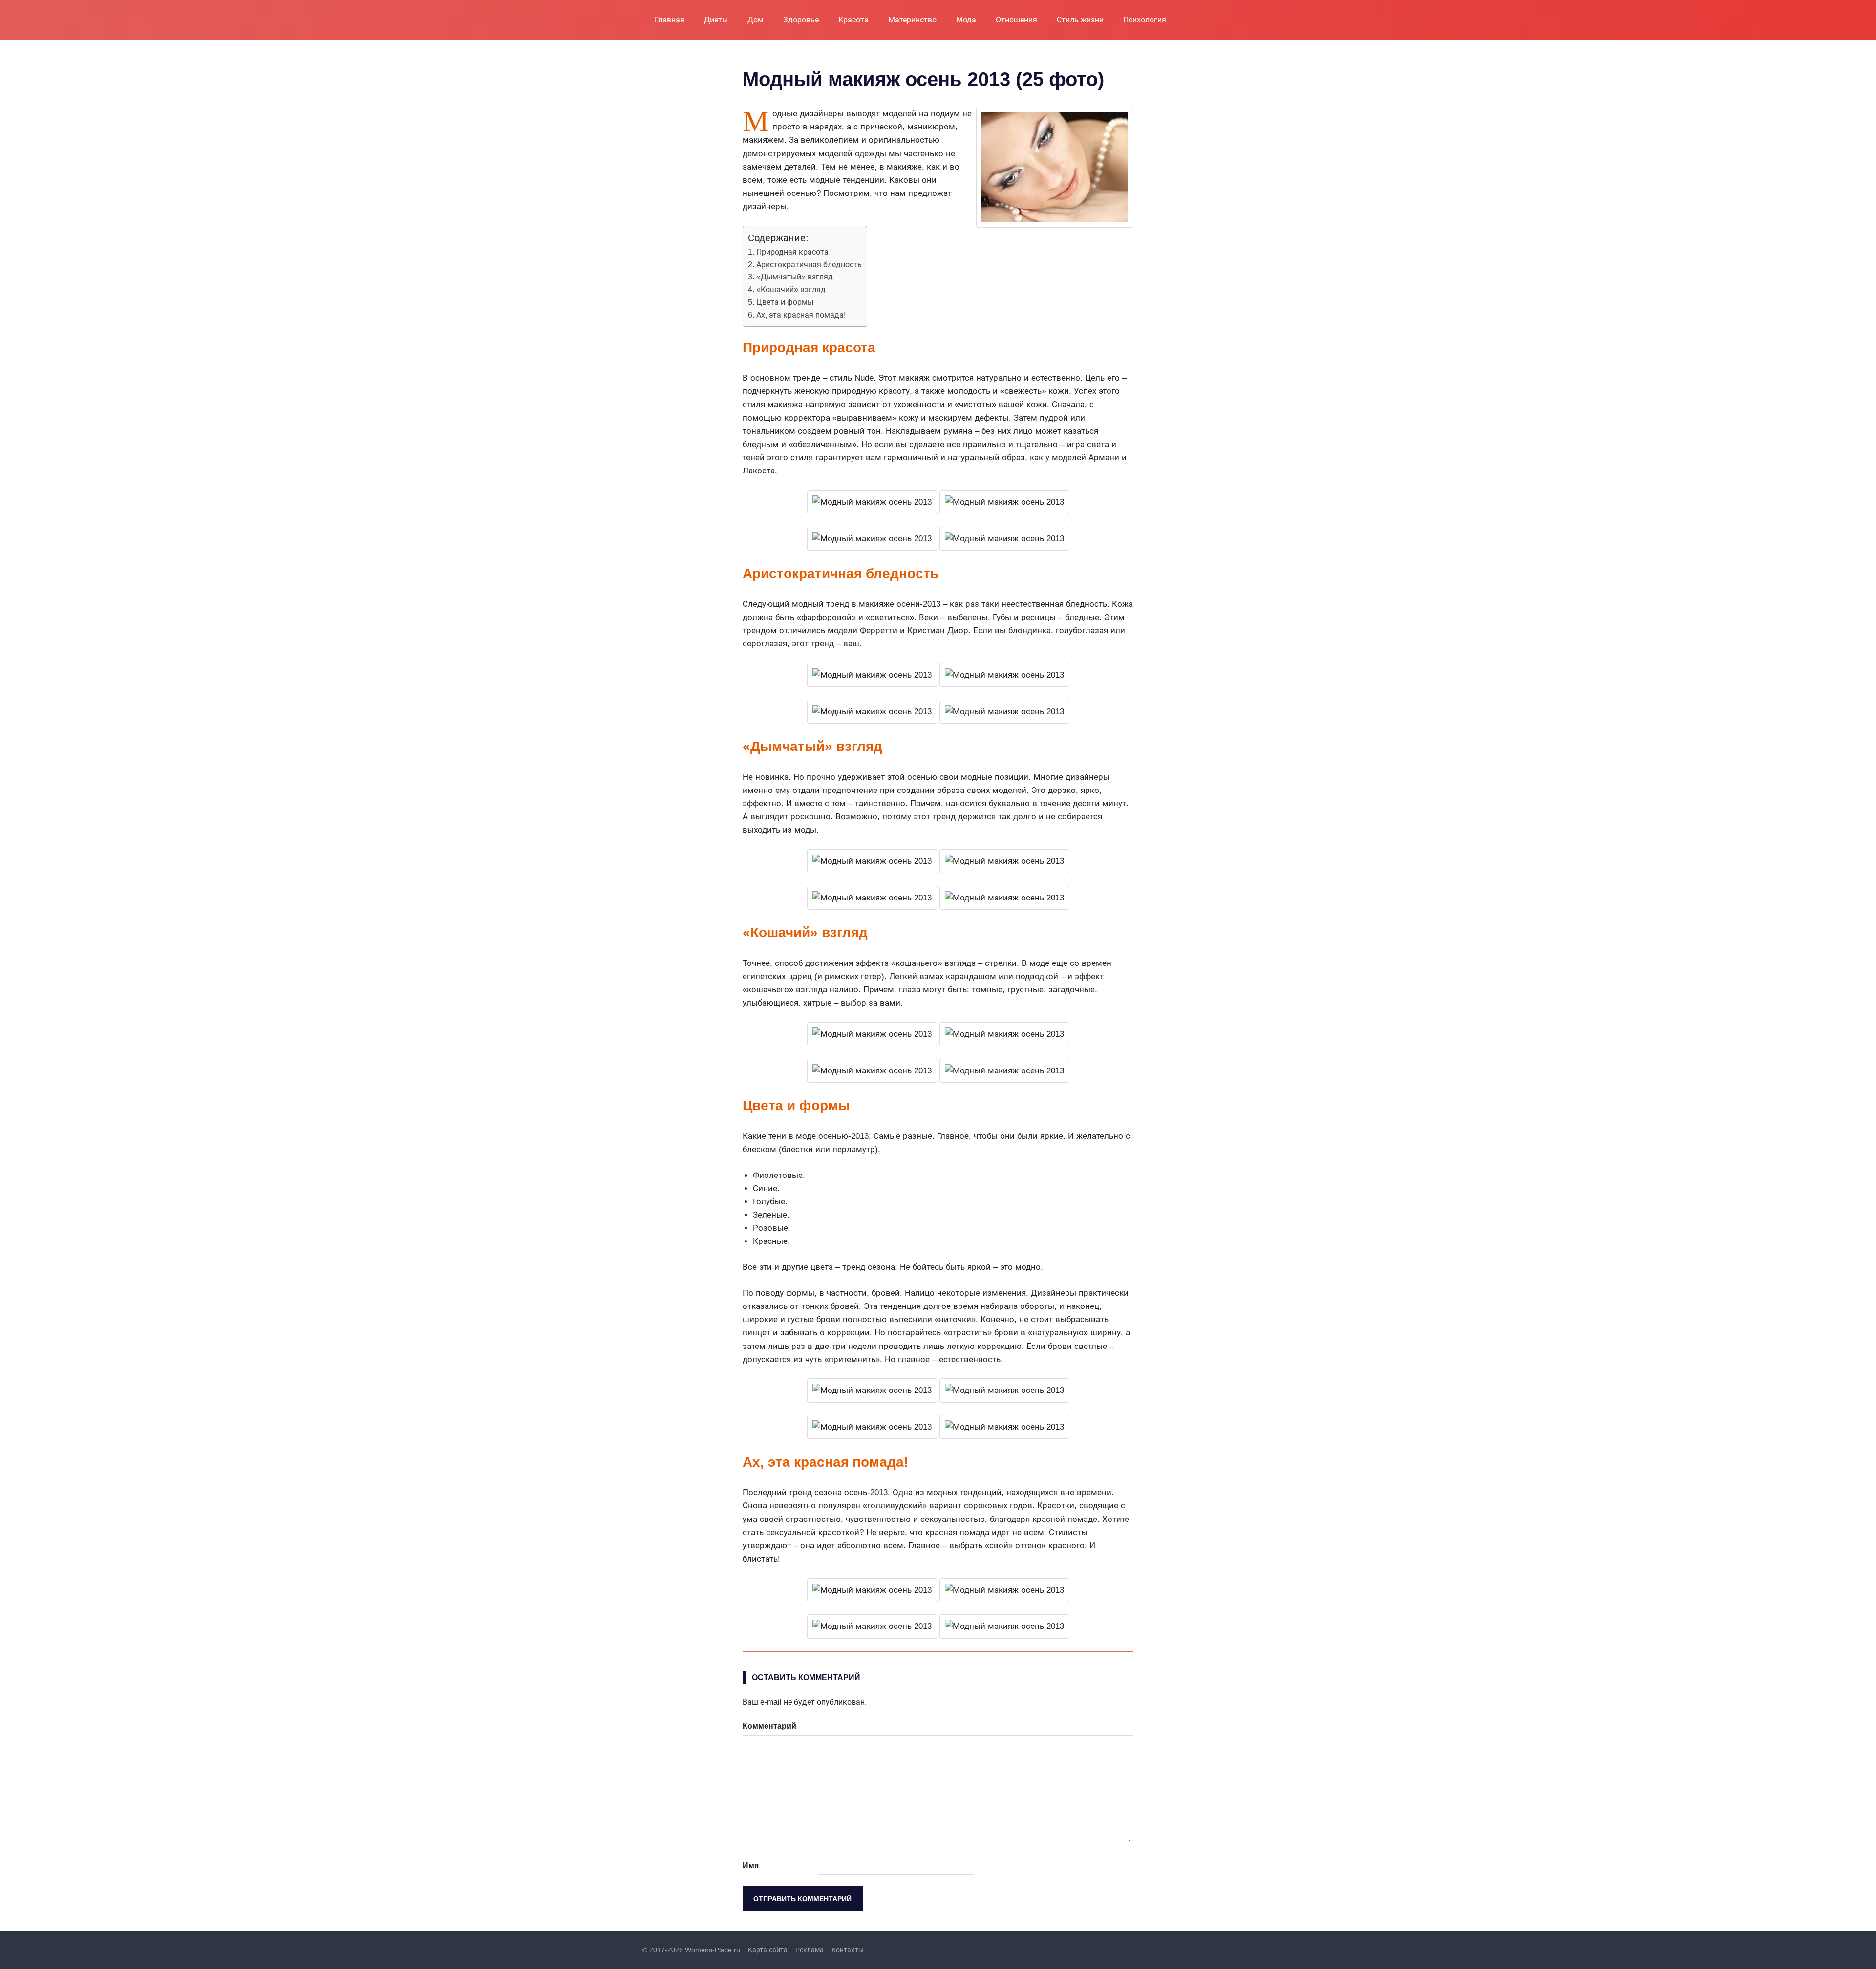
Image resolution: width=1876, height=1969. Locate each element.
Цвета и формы (785, 302)
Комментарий (769, 1726)
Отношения (1016, 20)
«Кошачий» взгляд (791, 289)
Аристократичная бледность (809, 264)
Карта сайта (768, 1950)
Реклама (810, 1950)
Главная (670, 20)
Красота (853, 20)
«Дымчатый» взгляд (795, 277)
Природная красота (792, 252)
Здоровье (801, 20)
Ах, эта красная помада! (801, 315)
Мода (966, 20)
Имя (751, 1866)
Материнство (912, 20)
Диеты (716, 20)
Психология (1145, 20)
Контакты (848, 1950)
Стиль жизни (1080, 20)
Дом (756, 20)
